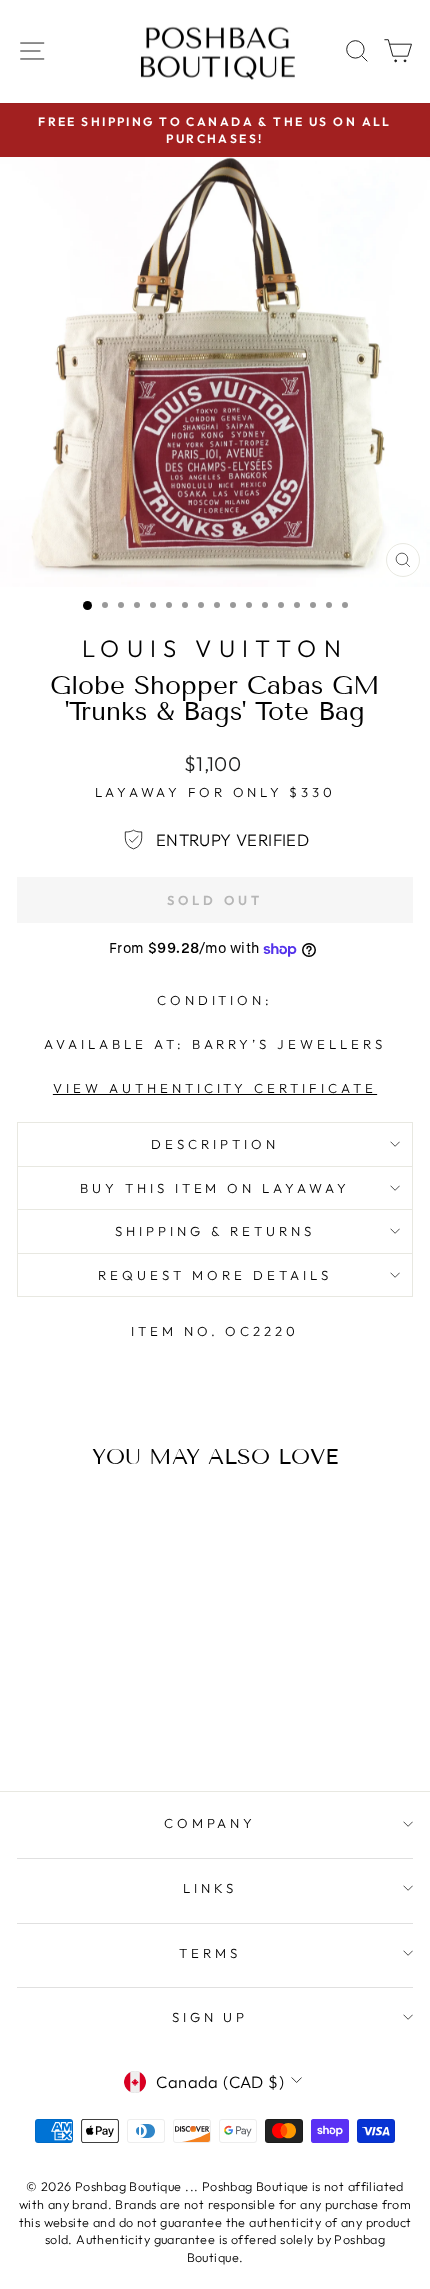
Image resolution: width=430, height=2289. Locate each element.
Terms (210, 1953)
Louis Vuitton (215, 648)
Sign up (210, 2017)
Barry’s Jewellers (289, 1044)
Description (215, 1144)
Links (210, 1888)
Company (210, 1823)
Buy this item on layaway (215, 1188)
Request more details (215, 1275)
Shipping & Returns (215, 1231)
